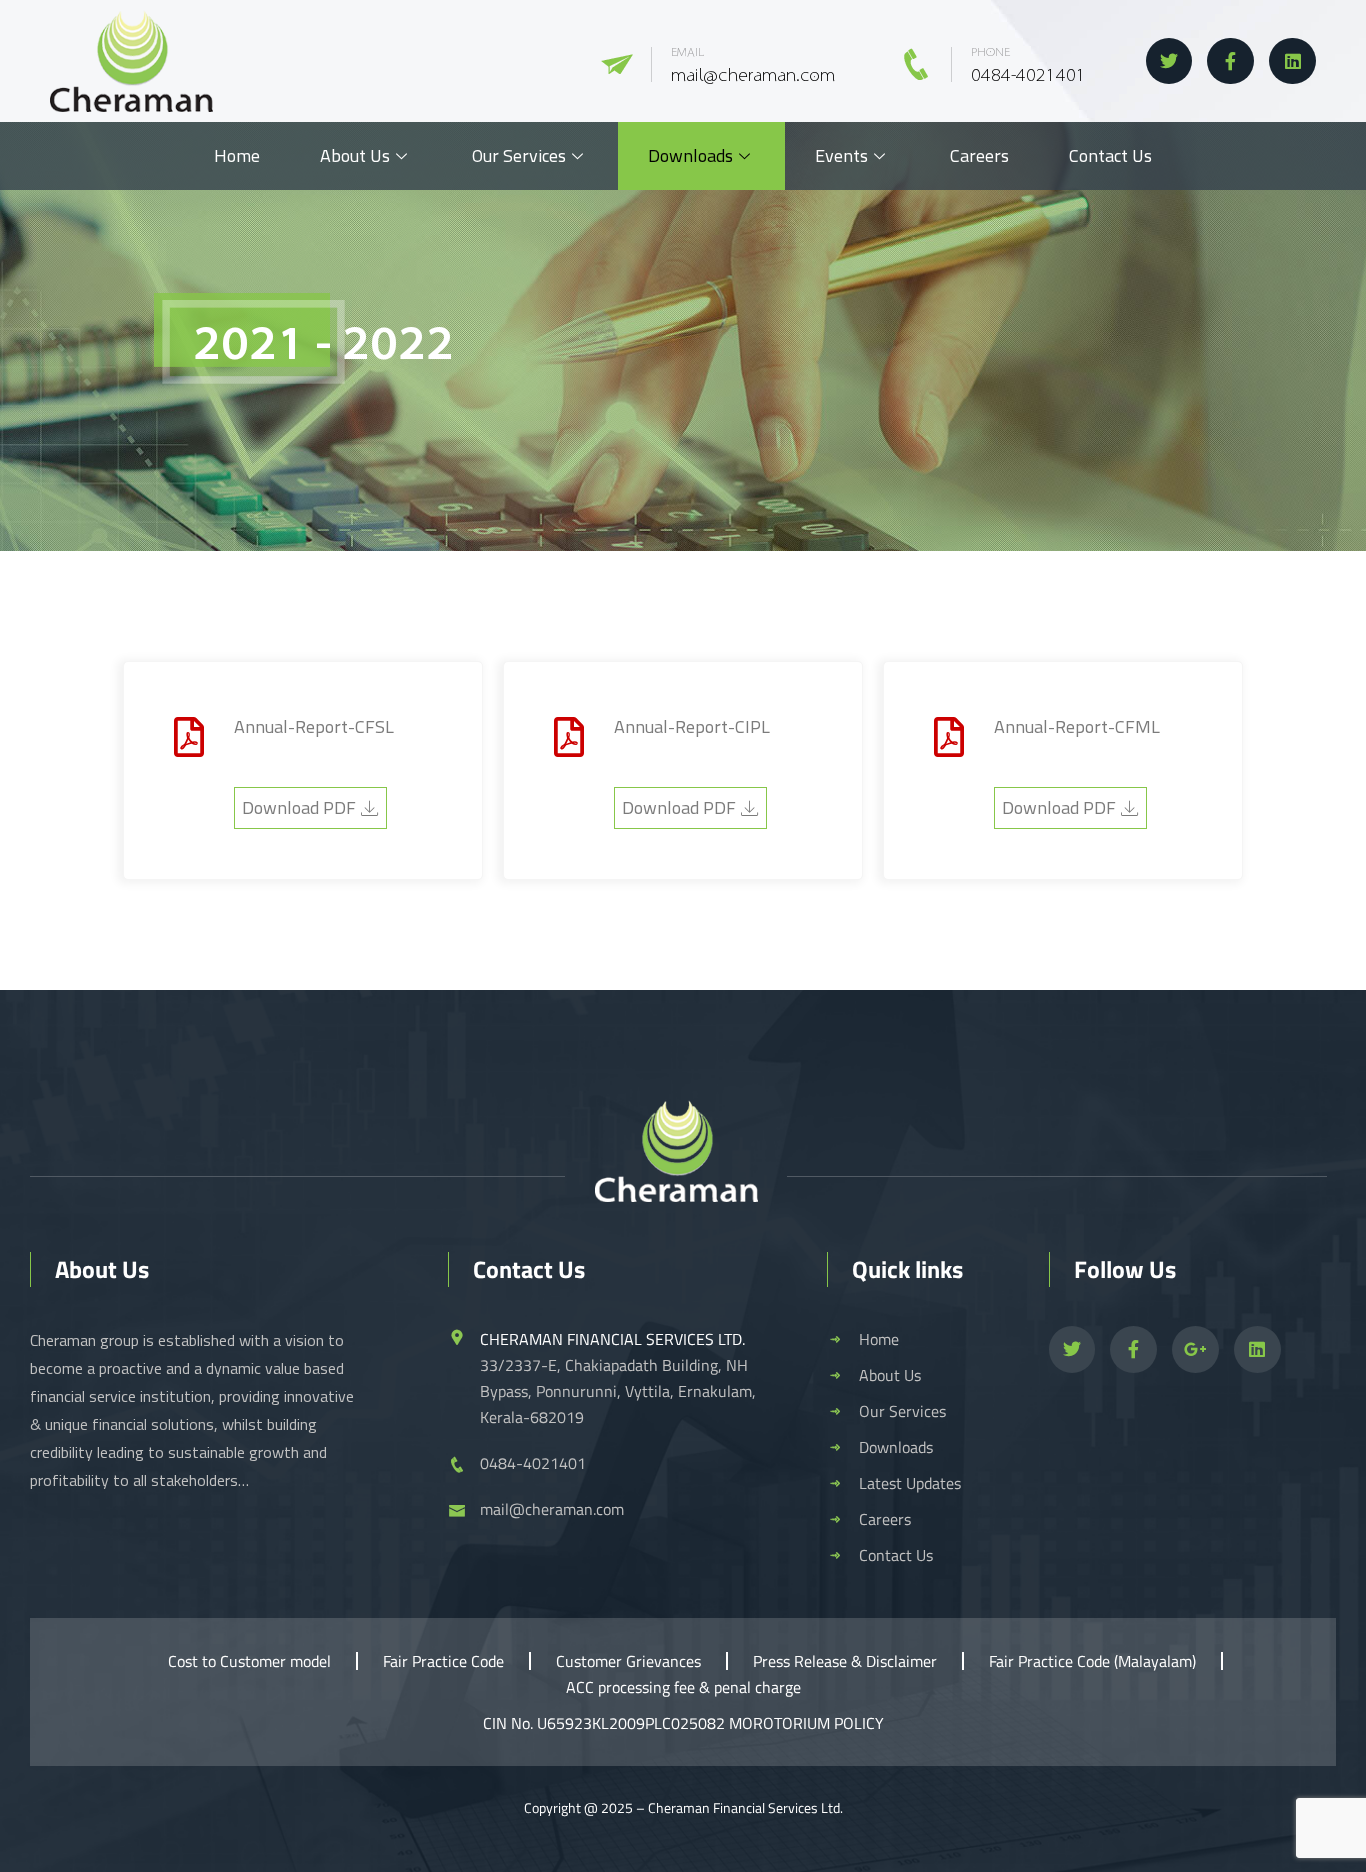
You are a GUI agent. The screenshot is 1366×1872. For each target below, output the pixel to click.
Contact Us (1110, 155)
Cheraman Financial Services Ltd (744, 1807)
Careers (979, 155)
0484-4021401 (1028, 76)
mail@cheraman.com (753, 76)
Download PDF (299, 807)
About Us (355, 155)
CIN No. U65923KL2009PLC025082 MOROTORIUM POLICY (683, 1723)
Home (237, 155)
